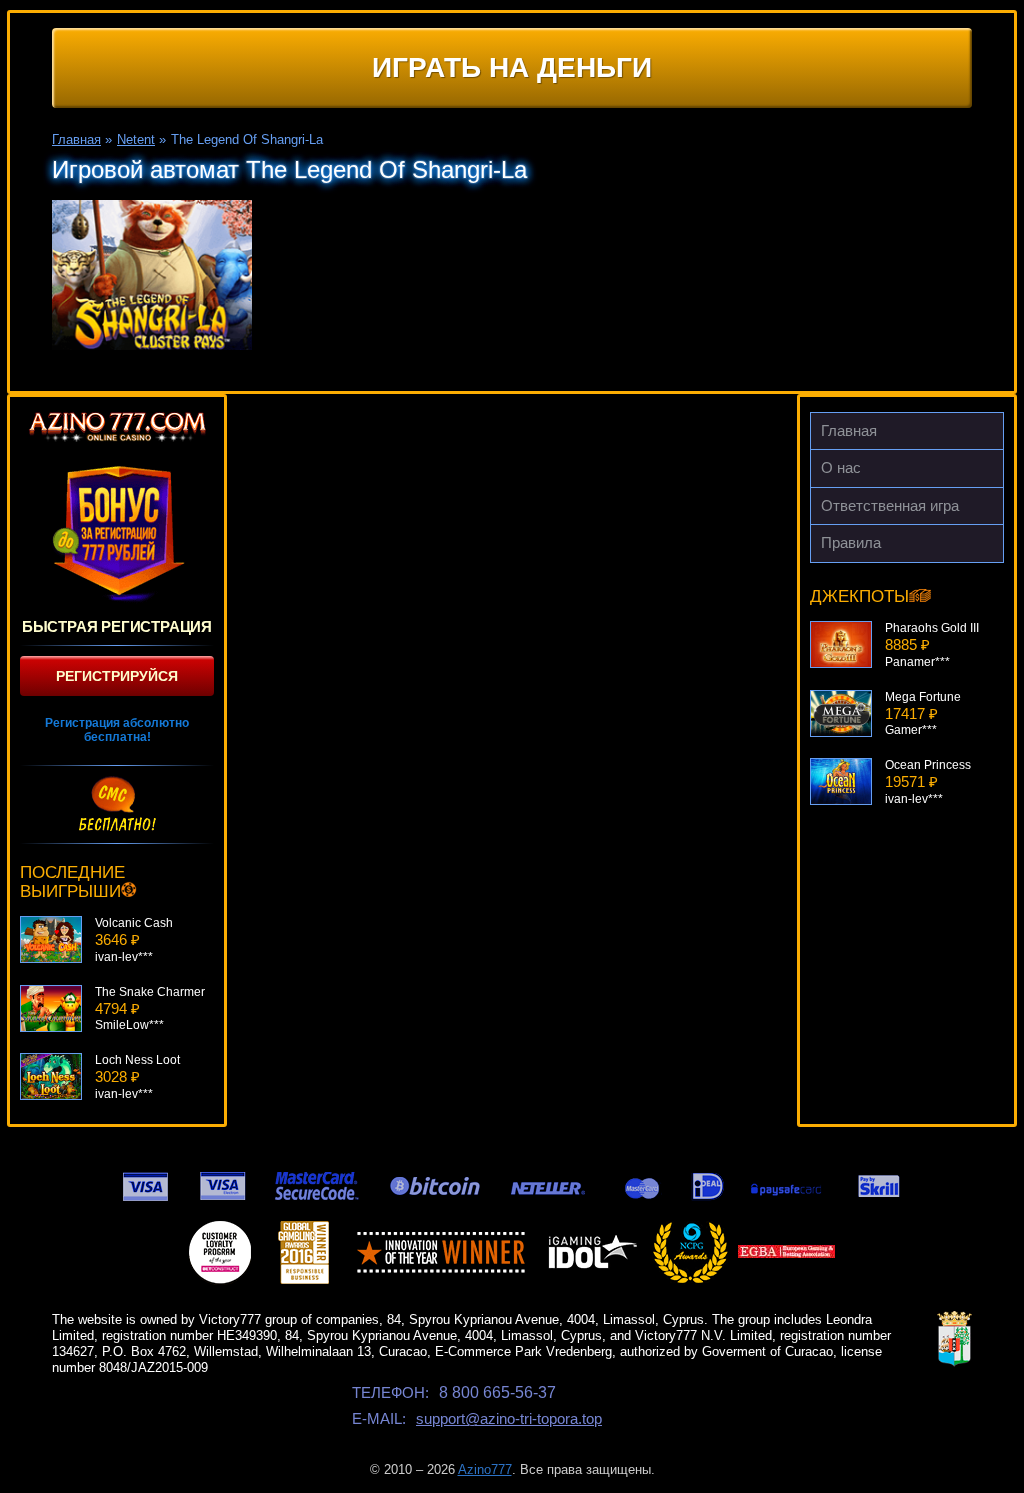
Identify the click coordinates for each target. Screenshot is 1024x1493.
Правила (851, 542)
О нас (841, 467)
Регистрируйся (117, 676)
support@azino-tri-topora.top (509, 1418)
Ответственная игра (890, 505)
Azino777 (485, 1469)
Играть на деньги (512, 67)
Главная (849, 430)
